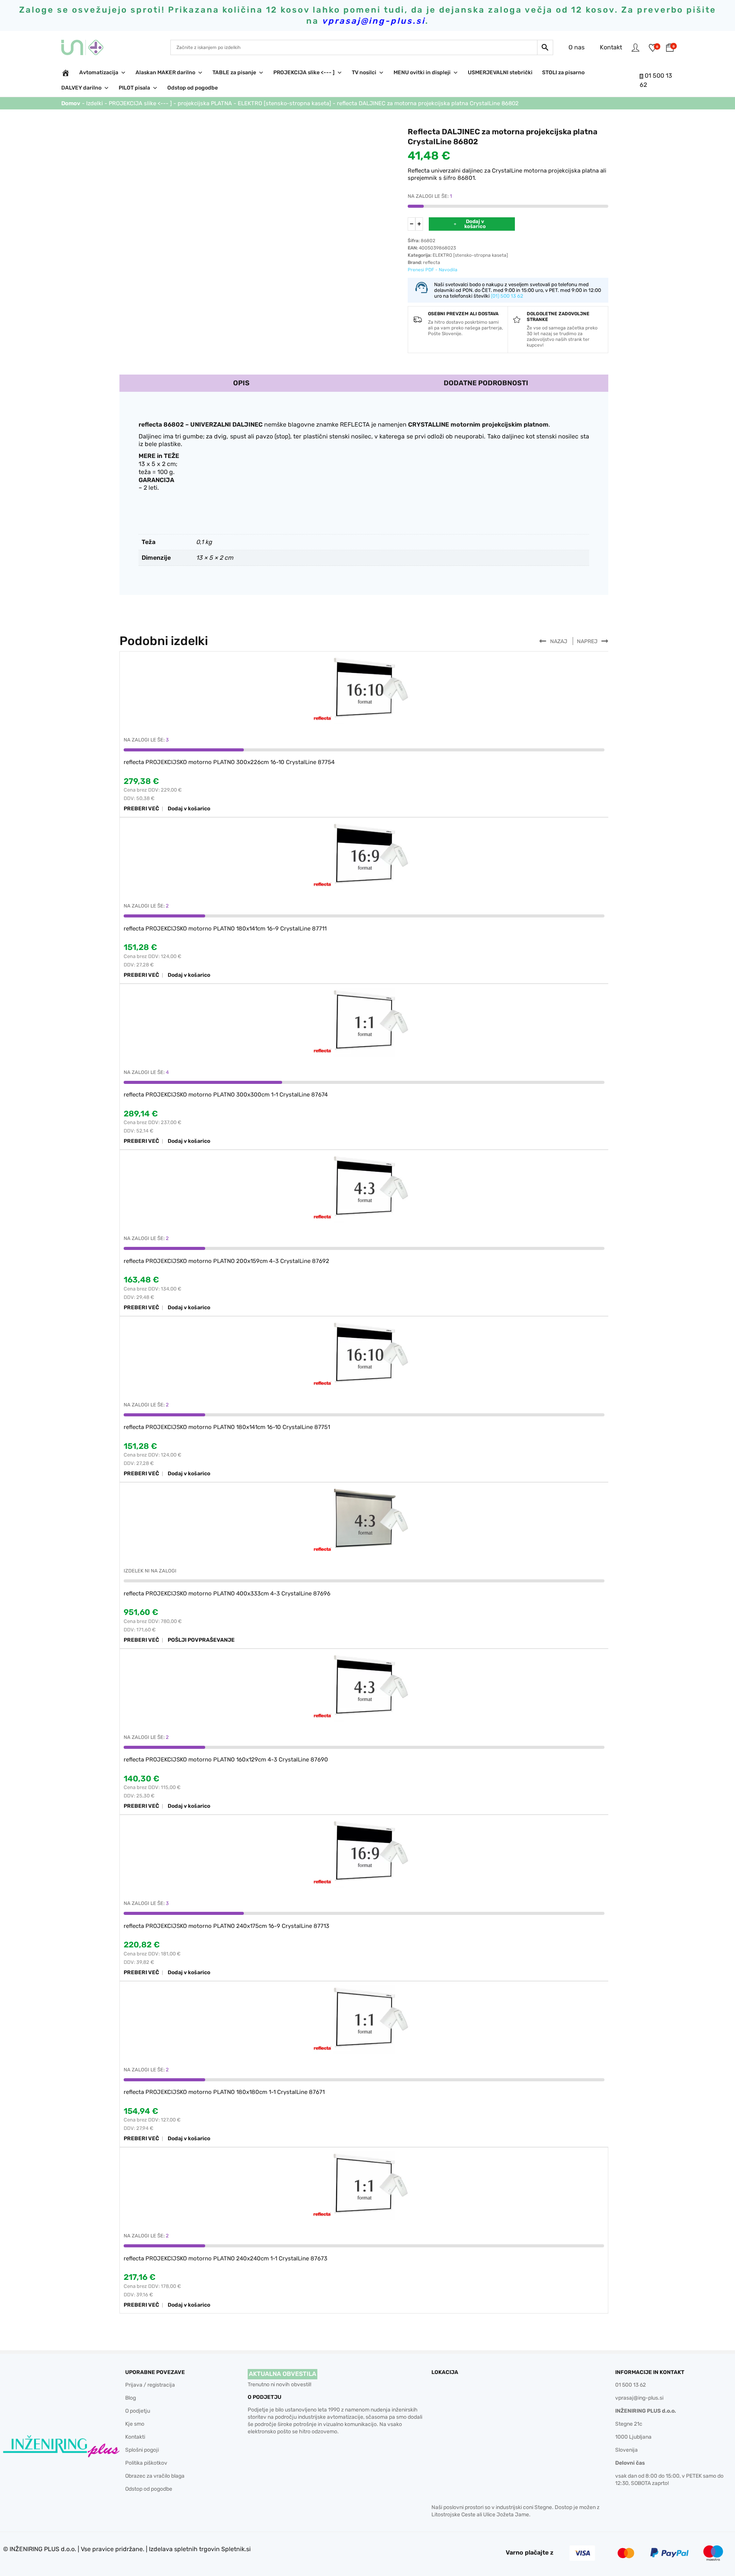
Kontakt (611, 47)
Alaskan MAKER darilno (165, 73)
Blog (131, 2398)
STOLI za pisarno (563, 73)
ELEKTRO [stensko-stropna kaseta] (284, 103)
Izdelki (95, 103)
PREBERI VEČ (141, 809)
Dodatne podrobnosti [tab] (486, 383)
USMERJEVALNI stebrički (500, 73)
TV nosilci (364, 73)
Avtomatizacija (99, 73)
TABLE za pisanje (234, 73)
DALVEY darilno (81, 88)
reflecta (432, 262)
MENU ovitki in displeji (422, 73)
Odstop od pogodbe (193, 88)
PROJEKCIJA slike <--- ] (304, 73)
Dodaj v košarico (475, 224)
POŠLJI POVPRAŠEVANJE (201, 1640)
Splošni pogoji (142, 2450)
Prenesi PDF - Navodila (433, 270)
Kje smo (135, 2424)
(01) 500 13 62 (507, 296)
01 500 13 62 (630, 2385)
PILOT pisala (134, 88)
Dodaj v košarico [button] (189, 809)
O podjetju (138, 2411)
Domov (71, 103)
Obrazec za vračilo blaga (155, 2476)
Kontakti (135, 2437)
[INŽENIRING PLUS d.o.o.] (87, 47)
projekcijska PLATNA (205, 103)
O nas (577, 47)
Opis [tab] (241, 383)
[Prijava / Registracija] (635, 47)
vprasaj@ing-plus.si (639, 2398)
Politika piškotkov (146, 2463)
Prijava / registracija (150, 2385)
